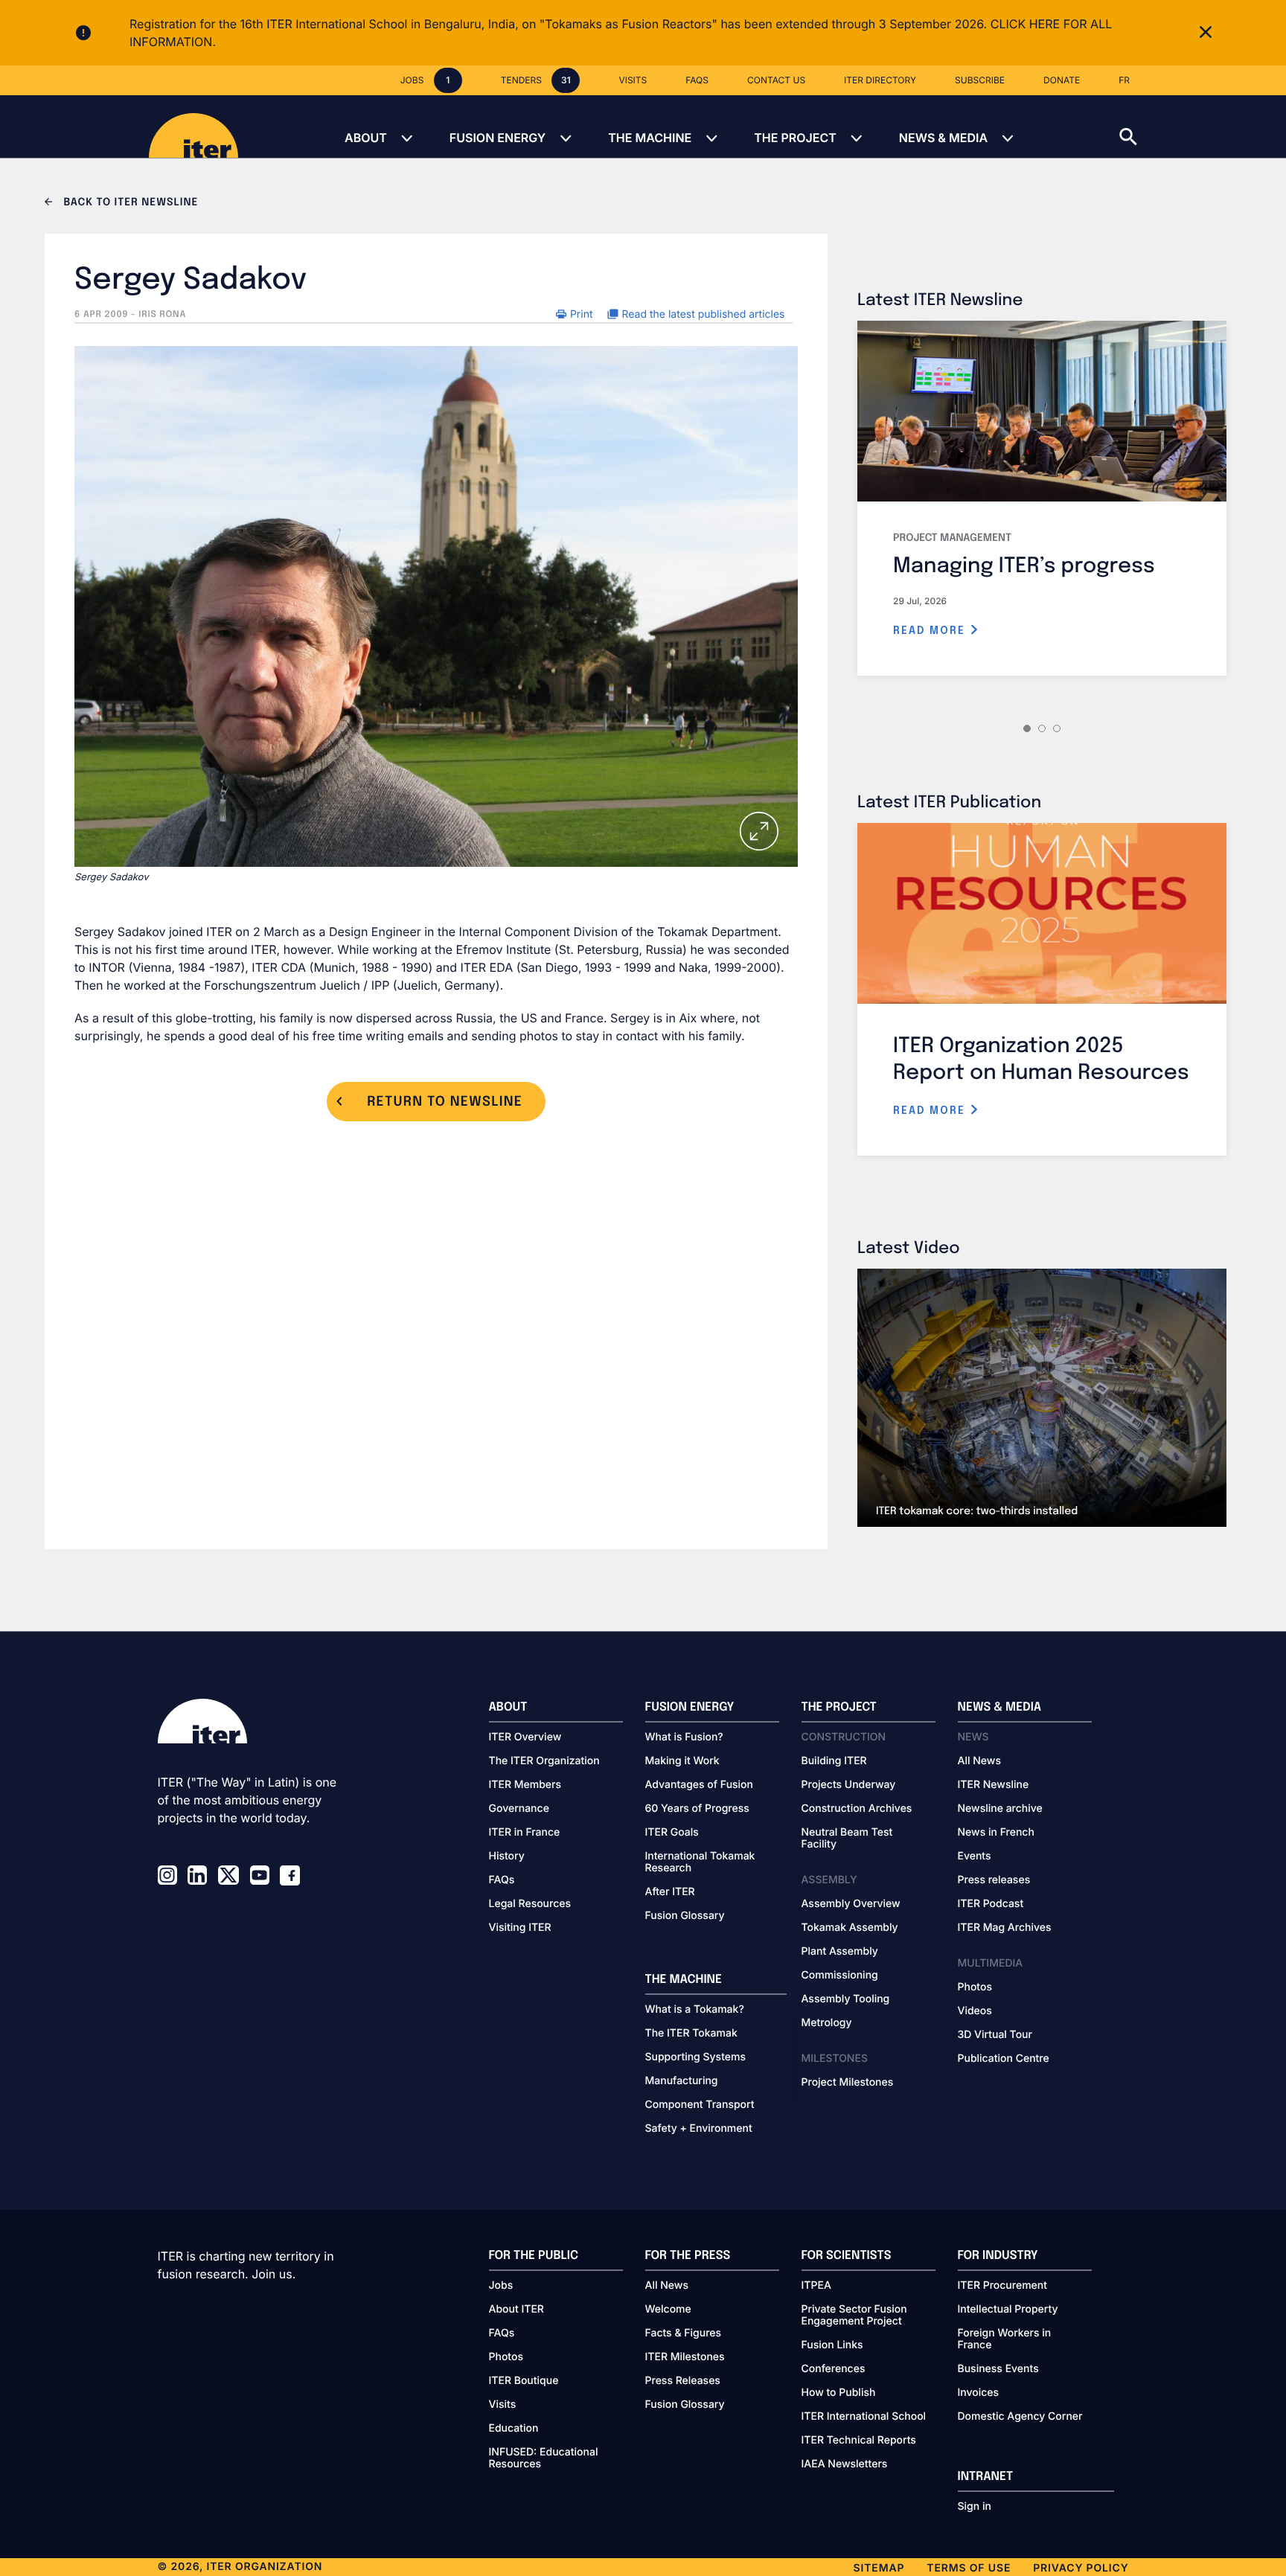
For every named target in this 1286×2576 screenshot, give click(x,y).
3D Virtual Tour (995, 2035)
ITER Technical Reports (859, 2441)
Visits (503, 2405)
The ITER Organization (544, 1761)
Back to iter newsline (129, 203)
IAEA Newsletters (845, 2464)
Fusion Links (832, 2345)
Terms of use (969, 2568)
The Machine (650, 138)
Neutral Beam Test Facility (847, 1839)
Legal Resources (530, 1904)
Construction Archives (857, 1809)
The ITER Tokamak (691, 2034)
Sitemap (879, 2568)
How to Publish (839, 2393)
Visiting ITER (520, 1928)
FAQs (502, 1880)
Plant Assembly (840, 1952)
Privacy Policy (1081, 2568)
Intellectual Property (1008, 2310)
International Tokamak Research (700, 1862)
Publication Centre (1004, 2059)
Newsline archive (1000, 1809)
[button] (1203, 126)
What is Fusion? (684, 1737)
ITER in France (525, 1833)
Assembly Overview (851, 1904)
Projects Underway (849, 1785)
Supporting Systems (695, 2057)
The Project (795, 138)
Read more (931, 631)
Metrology (827, 2023)
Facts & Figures (684, 2333)
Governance (519, 1809)
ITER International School (864, 2417)
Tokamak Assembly (850, 1928)
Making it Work (682, 1761)
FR (1124, 80)
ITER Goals (672, 1833)
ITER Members (525, 1785)
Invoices (979, 2393)
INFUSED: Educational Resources (544, 2458)
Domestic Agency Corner (1020, 2417)
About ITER (516, 2310)
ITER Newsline (994, 1785)
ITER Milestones (685, 2357)
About (366, 138)
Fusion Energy (498, 138)
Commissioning (840, 1976)
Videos (975, 2011)
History (507, 1856)
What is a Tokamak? (695, 2010)
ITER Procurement (1003, 2286)
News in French (996, 1833)
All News (979, 1761)
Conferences (834, 2369)
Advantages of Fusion (700, 1785)
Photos (975, 1987)
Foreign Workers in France (1005, 2339)
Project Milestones (848, 2083)
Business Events (998, 2369)
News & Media (943, 138)
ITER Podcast (991, 1904)
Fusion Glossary (685, 1916)
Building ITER (834, 1761)
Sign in (975, 2507)
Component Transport (700, 2105)
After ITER (670, 1892)
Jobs (501, 2286)
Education (514, 2429)
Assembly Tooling (846, 1999)
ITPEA (816, 2286)
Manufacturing (682, 2081)
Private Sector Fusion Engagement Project (854, 2316)
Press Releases (683, 2381)
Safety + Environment (699, 2129)
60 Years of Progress (697, 1809)
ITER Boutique (524, 2381)
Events (975, 1856)
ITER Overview (525, 1737)
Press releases (994, 1880)
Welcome (668, 2310)
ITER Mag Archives (1005, 1928)
